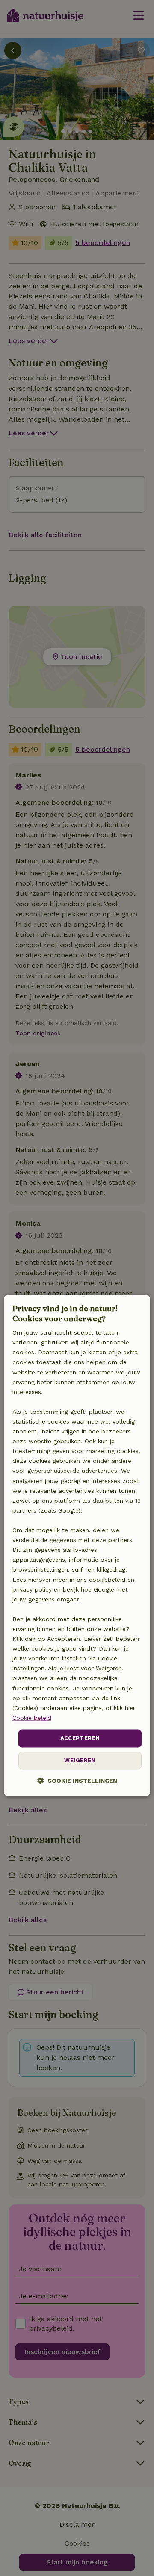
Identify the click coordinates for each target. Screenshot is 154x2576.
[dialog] (77, 1546)
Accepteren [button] (80, 1738)
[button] (77, 1780)
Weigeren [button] (80, 1760)
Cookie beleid (32, 1718)
